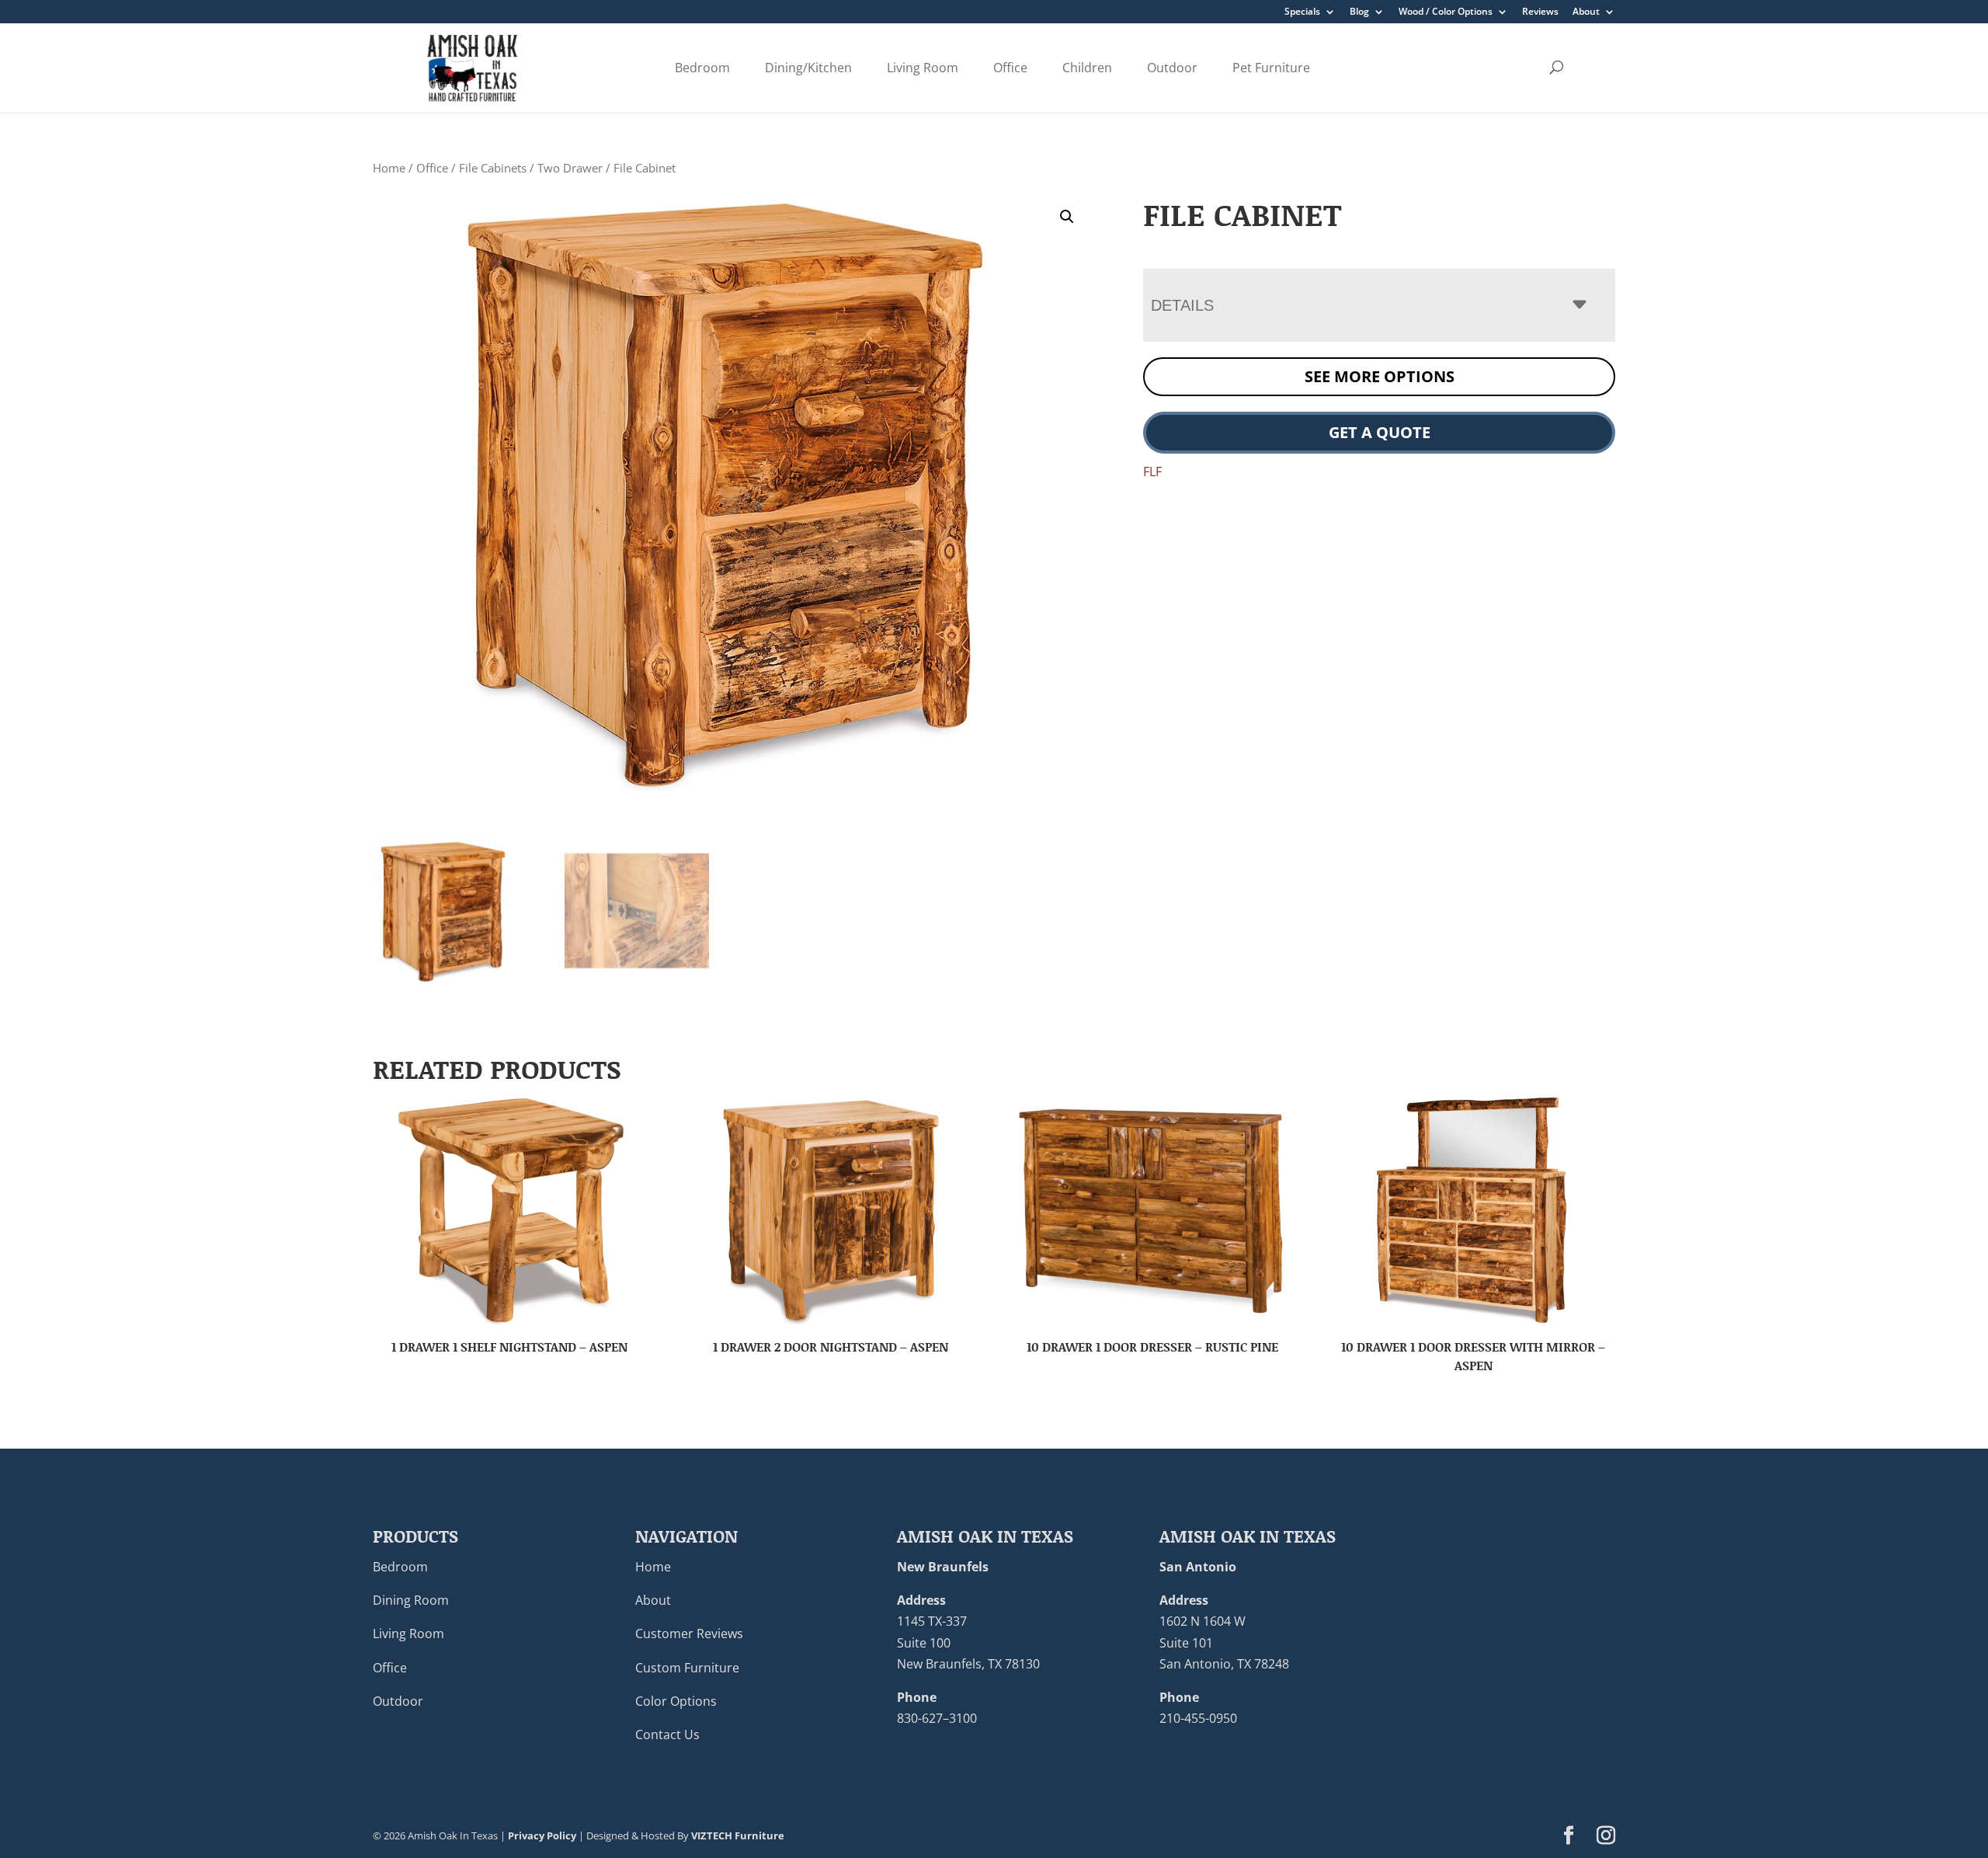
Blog (1359, 12)
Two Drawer (570, 168)
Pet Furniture (1271, 68)
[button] (1067, 217)
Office (1010, 68)
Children (1087, 68)
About (1586, 12)
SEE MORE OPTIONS (1380, 376)
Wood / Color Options (1446, 12)
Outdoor (1172, 68)
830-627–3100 (937, 1718)
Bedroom (702, 68)
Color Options (676, 1701)
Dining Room (411, 1600)
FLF (1152, 471)
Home (389, 168)
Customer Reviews (689, 1634)
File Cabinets (493, 168)
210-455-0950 (1198, 1718)
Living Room (923, 68)
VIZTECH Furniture (738, 1835)
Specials (1302, 12)
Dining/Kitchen (808, 68)
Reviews (1540, 12)
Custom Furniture (687, 1668)
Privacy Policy (542, 1835)
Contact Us (667, 1734)
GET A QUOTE (1380, 432)
